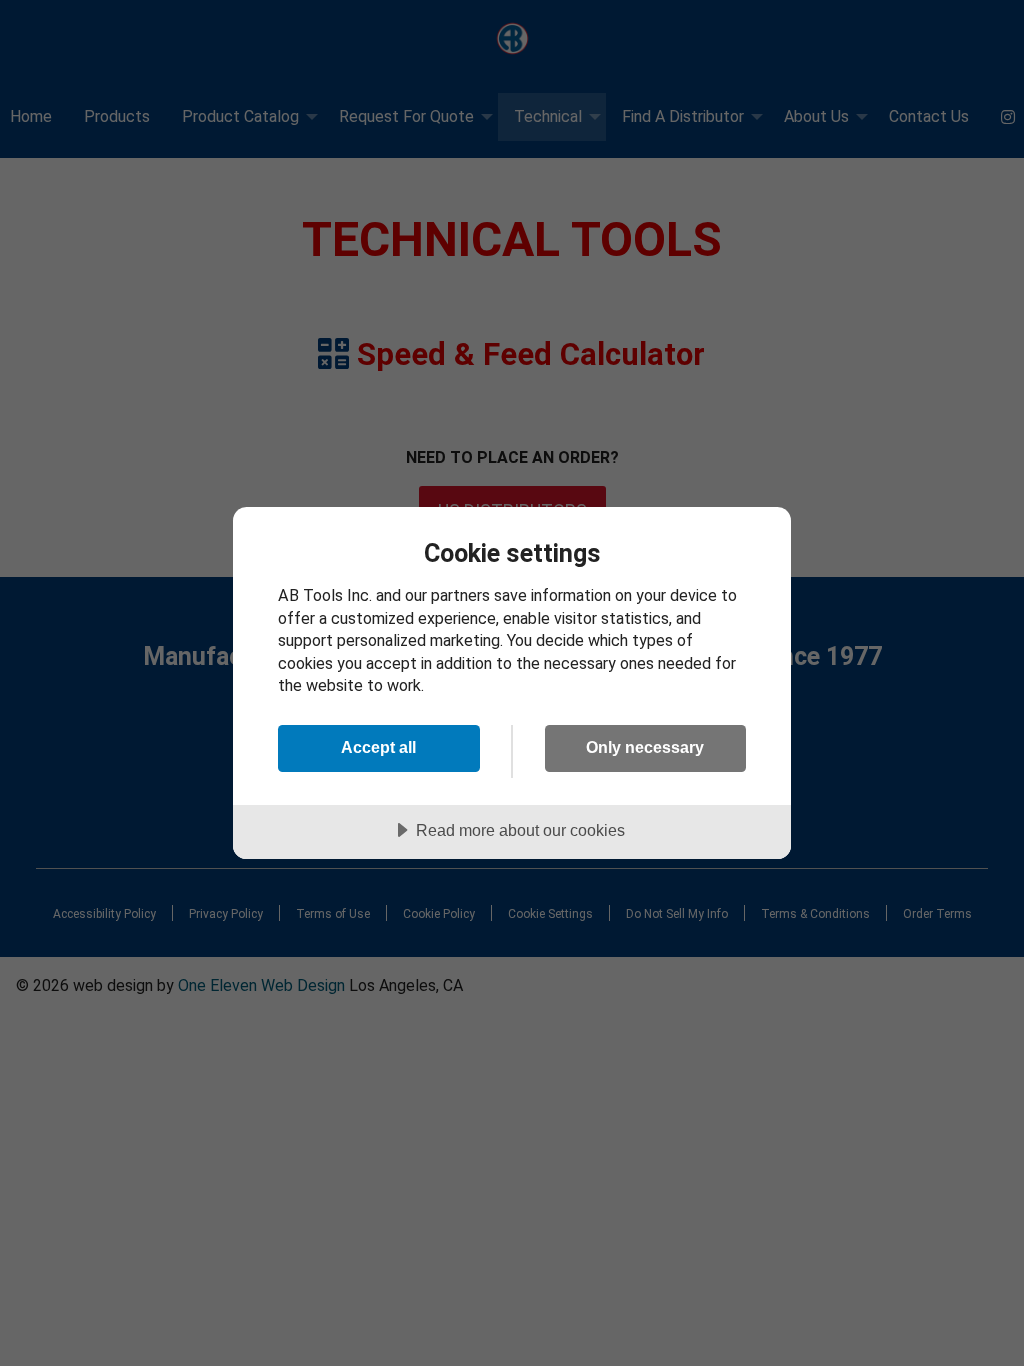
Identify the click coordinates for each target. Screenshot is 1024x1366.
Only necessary (645, 747)
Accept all (378, 747)
